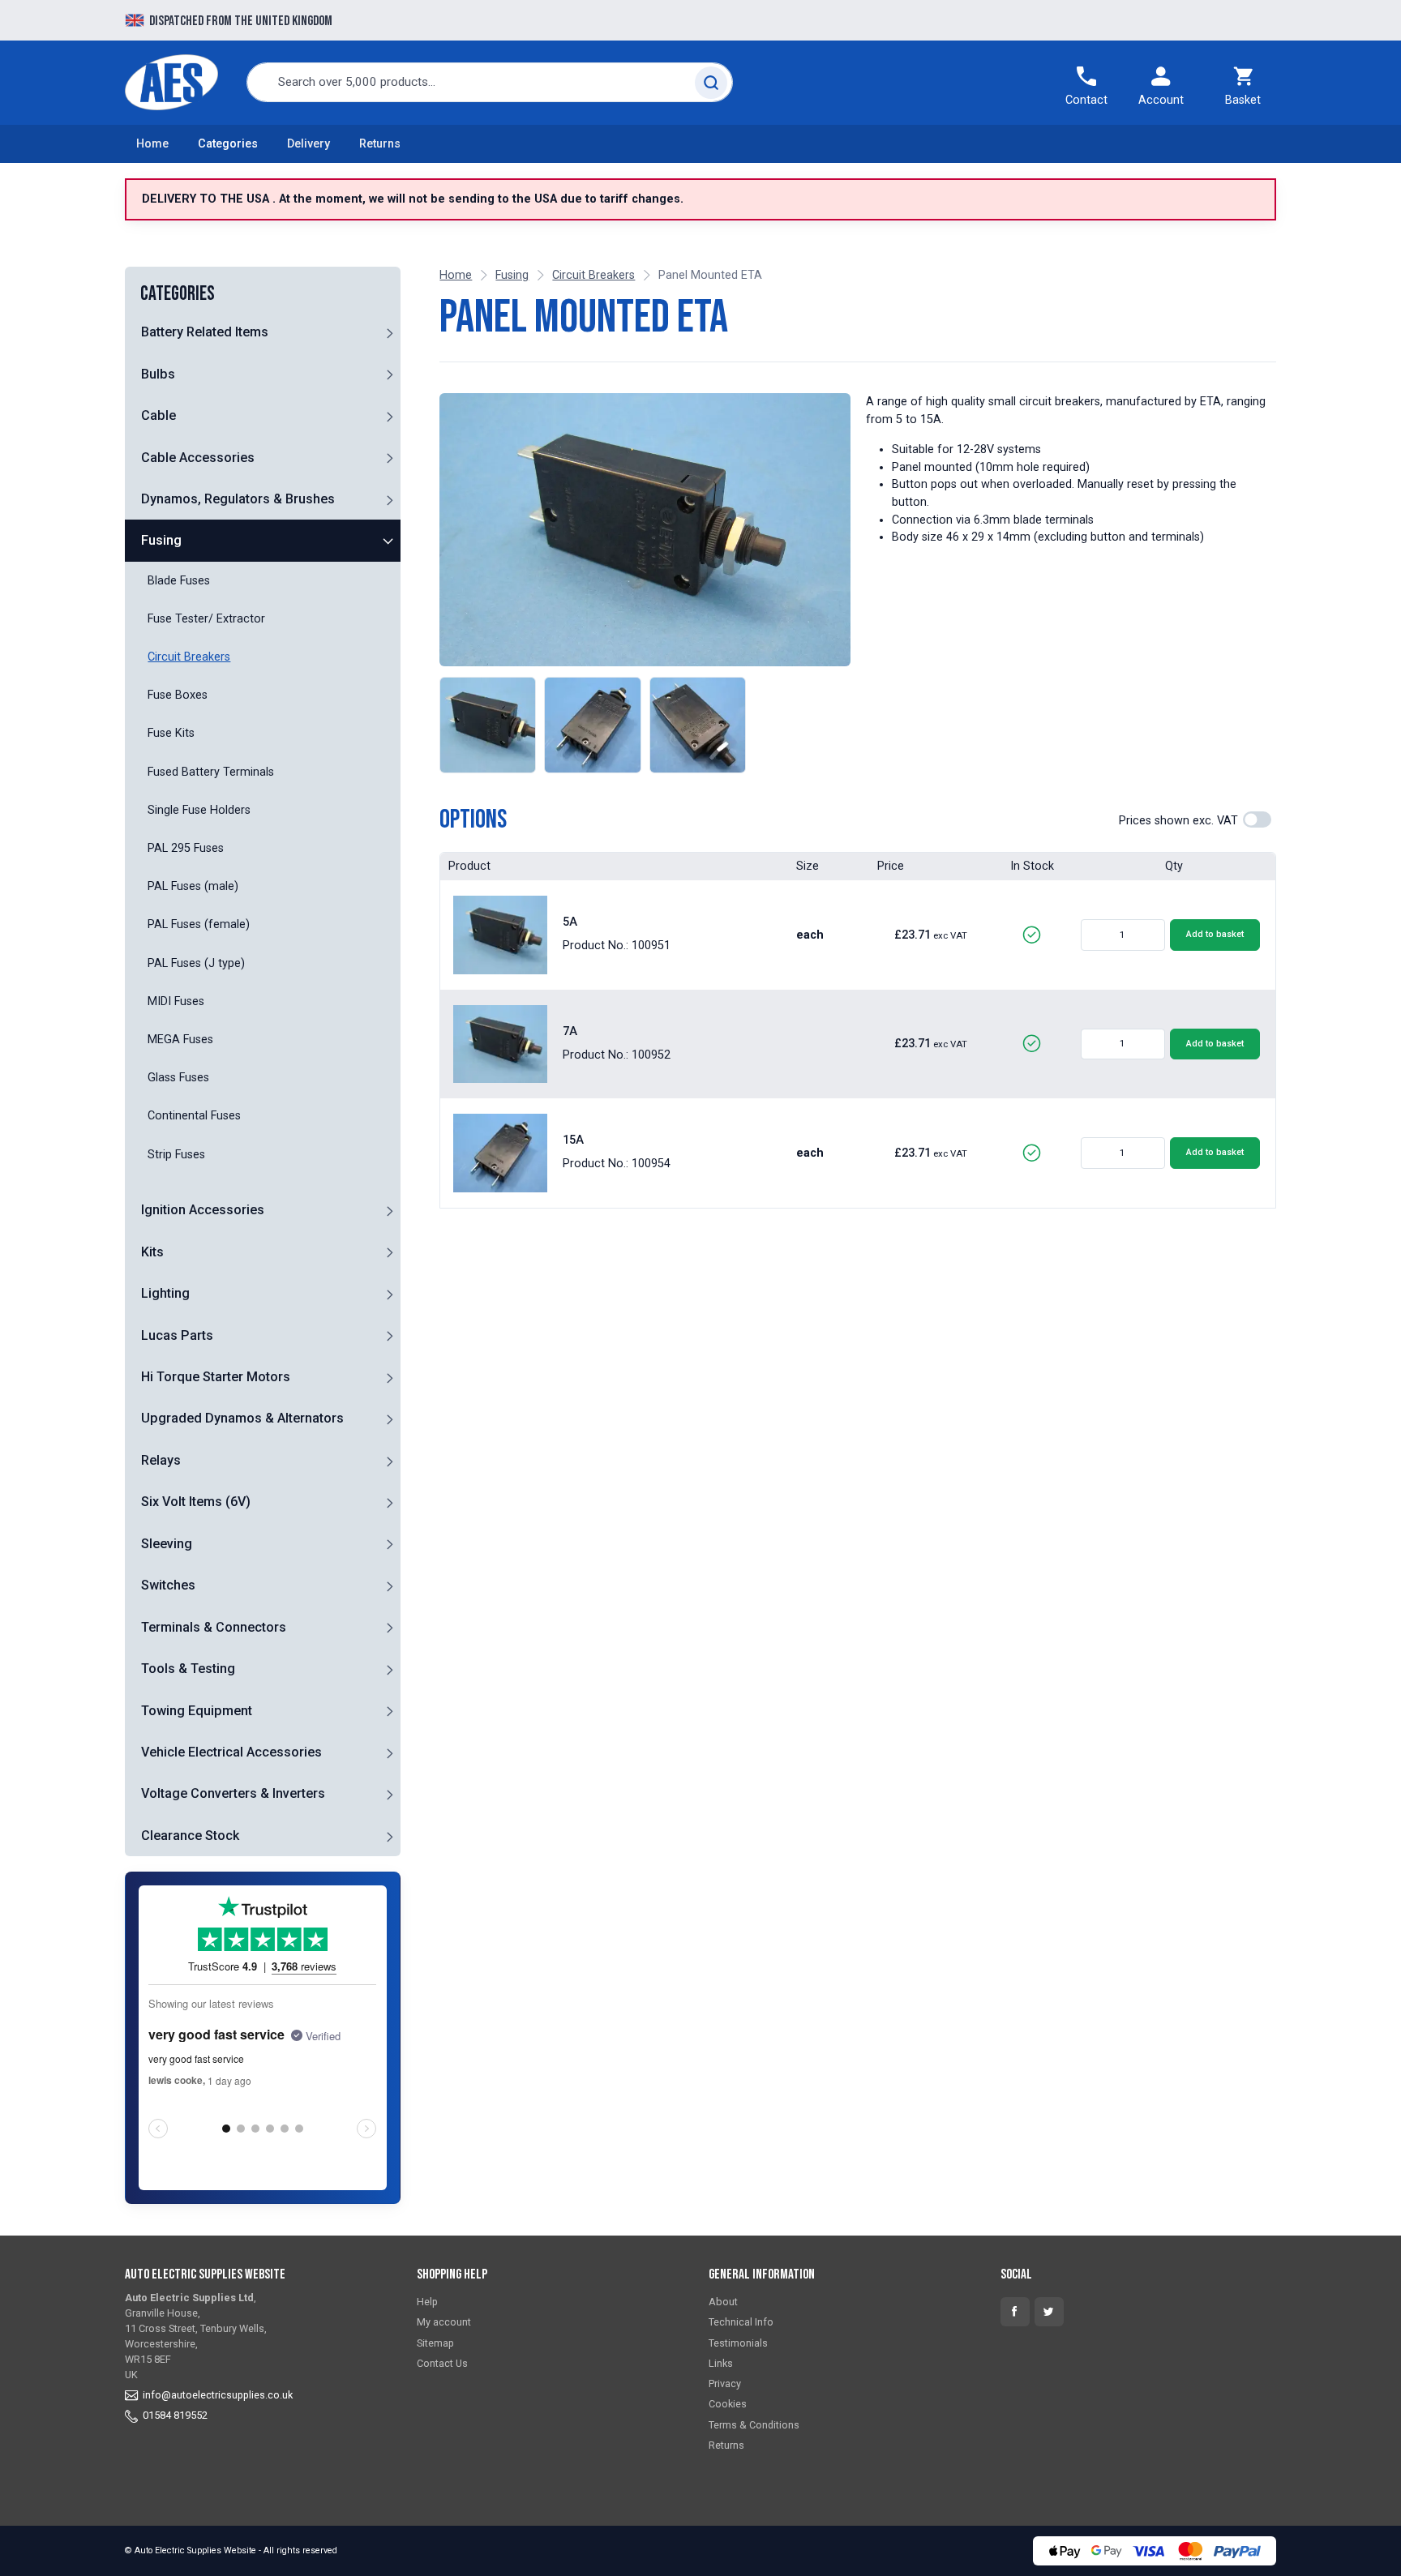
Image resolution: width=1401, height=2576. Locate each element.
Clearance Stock (190, 1836)
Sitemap (435, 2343)
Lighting (165, 1293)
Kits (152, 1252)
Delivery (308, 144)
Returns (380, 144)
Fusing (161, 540)
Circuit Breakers (593, 275)
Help (427, 2302)
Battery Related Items (205, 332)
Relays (161, 1460)
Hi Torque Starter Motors (216, 1377)
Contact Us (442, 2363)
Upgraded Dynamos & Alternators (242, 1418)
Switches (168, 1585)
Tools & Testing (188, 1669)
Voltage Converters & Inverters (233, 1793)
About (723, 2302)
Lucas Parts (177, 1335)
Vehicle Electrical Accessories (231, 1752)
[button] (389, 332)
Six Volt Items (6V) (196, 1502)
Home (152, 144)
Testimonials (738, 2343)
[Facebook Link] (1015, 2312)
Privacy (725, 2383)
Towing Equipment (197, 1711)
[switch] (1257, 819)
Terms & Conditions (754, 2425)
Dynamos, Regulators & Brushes (238, 499)
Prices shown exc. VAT (1178, 821)
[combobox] (490, 82)
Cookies (728, 2404)
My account (444, 2322)
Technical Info (741, 2322)
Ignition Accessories (203, 1210)
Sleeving (167, 1544)
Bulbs (158, 374)
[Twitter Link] (1049, 2312)
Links (721, 2363)
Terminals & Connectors (214, 1627)
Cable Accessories (198, 458)
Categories (228, 144)
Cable (159, 415)
